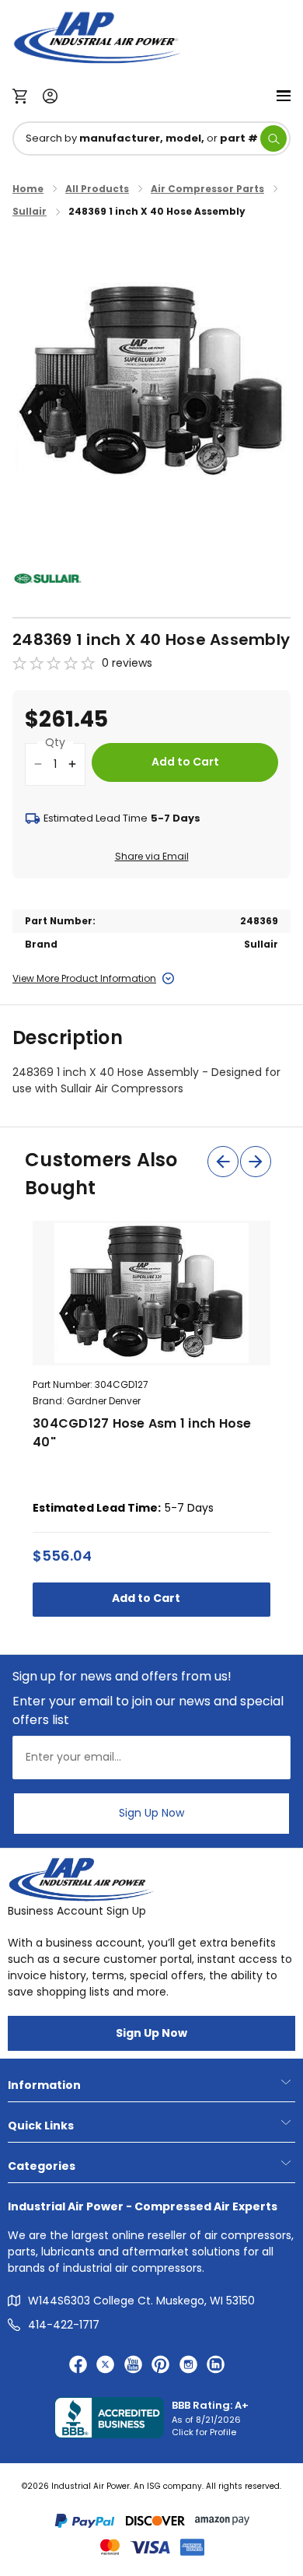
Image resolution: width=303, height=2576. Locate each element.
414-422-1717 (64, 2325)
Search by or (142, 138)
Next (256, 1162)
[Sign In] (46, 95)
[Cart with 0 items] (24, 95)
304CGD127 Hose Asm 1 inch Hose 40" (142, 1433)
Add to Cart (147, 1598)
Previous (223, 1162)
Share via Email (152, 856)
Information (44, 2085)
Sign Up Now (151, 1813)
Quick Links (41, 2126)
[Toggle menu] (284, 95)
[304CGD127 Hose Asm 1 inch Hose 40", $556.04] (151, 1293)
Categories (42, 2166)
